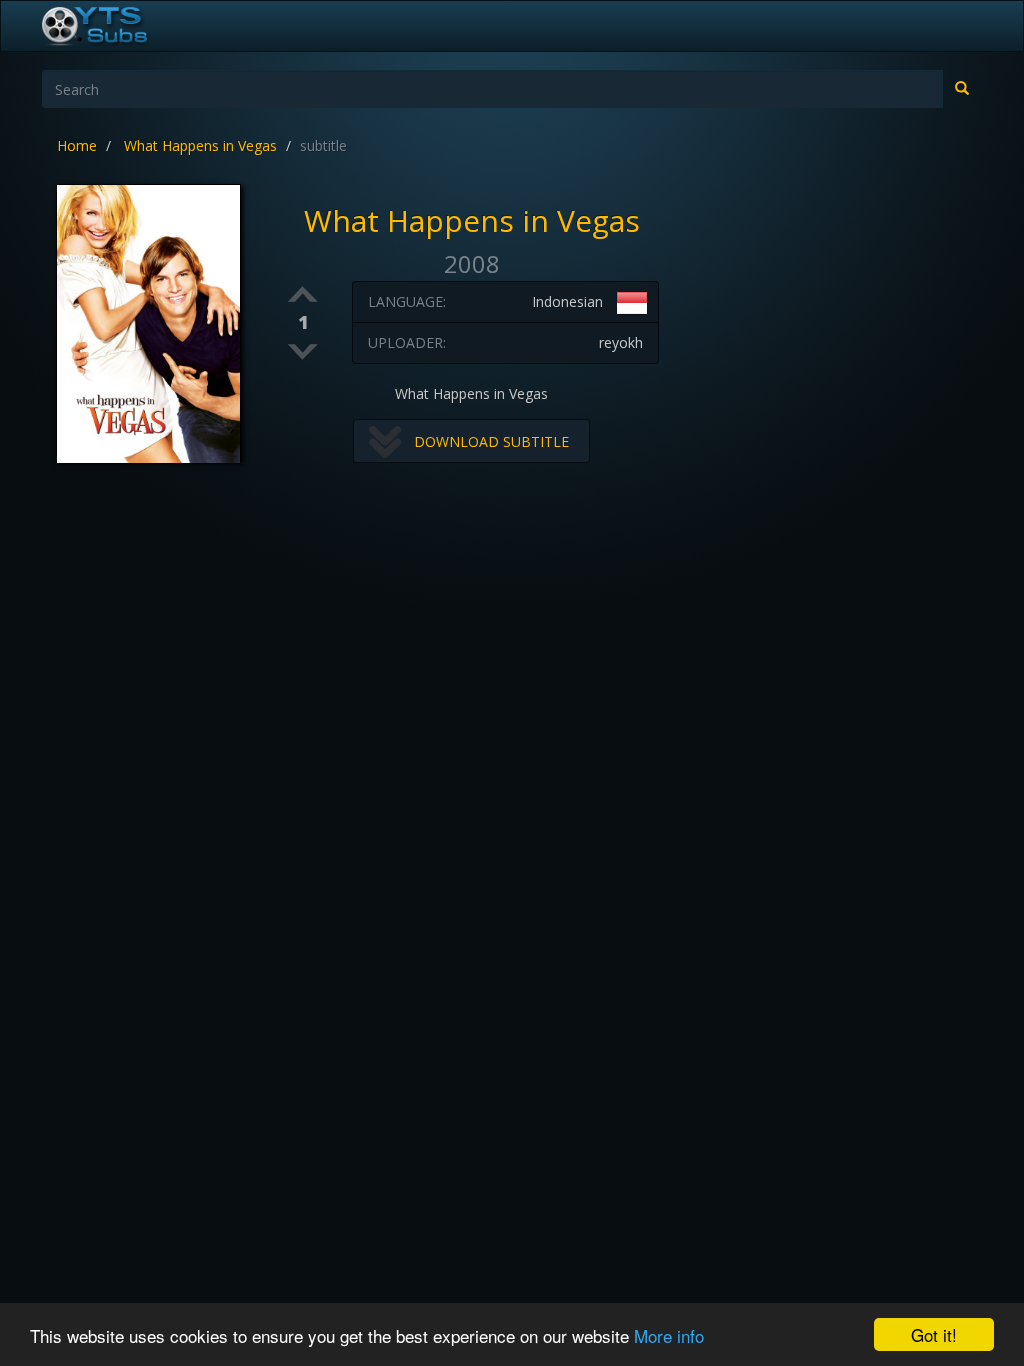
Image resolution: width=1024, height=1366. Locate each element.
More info (669, 1335)
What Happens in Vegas (200, 145)
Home (77, 145)
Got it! (934, 1334)
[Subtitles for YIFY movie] (117, 26)
